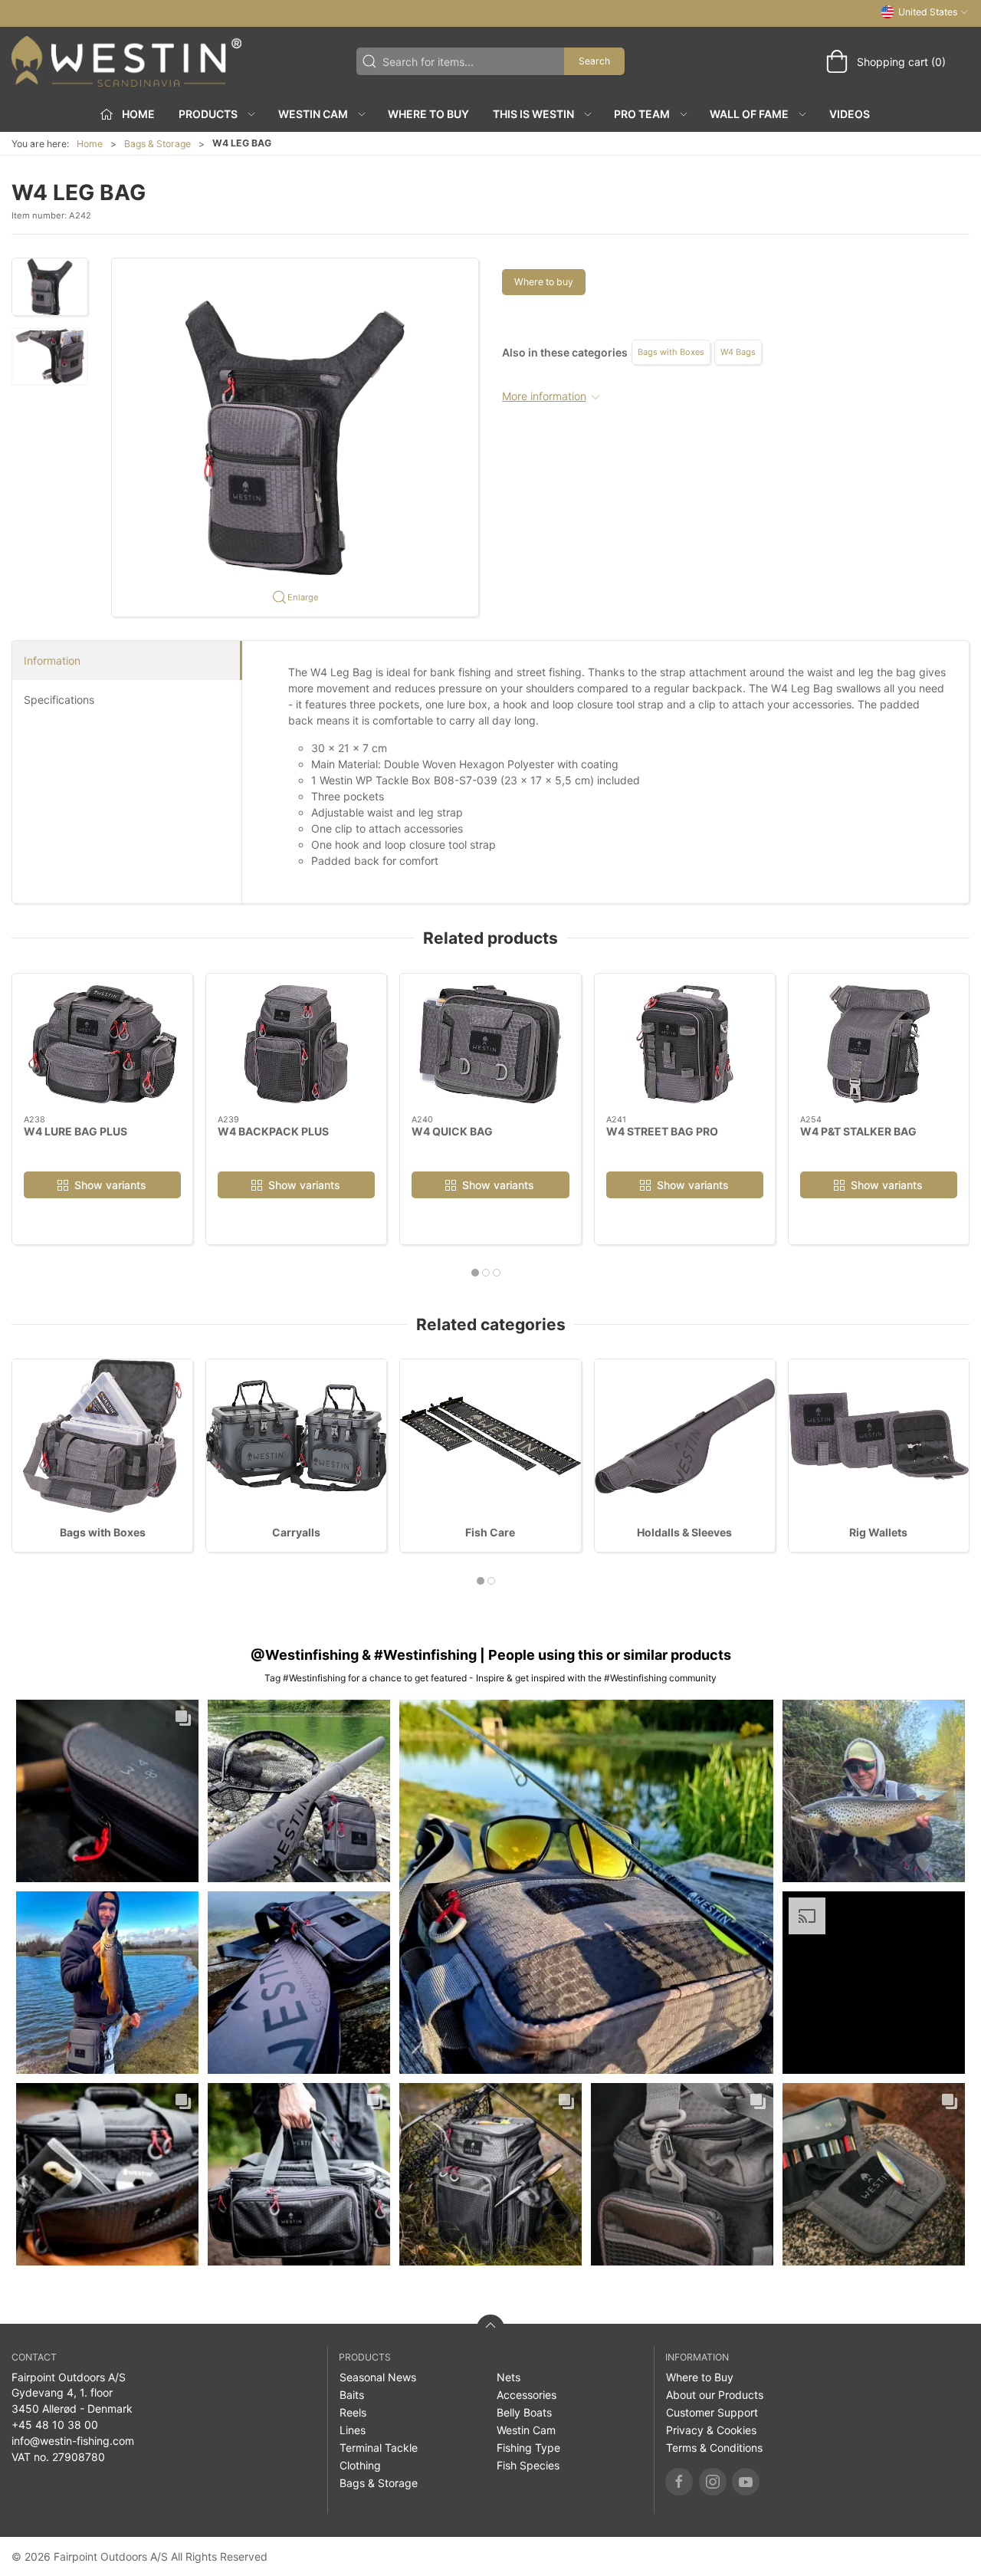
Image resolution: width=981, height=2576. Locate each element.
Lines (353, 2430)
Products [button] (208, 114)
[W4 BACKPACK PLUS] (296, 1044)
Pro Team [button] (642, 114)
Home (90, 144)
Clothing (360, 2465)
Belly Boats (524, 2412)
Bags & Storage (157, 144)
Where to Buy (428, 114)
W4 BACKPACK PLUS (273, 1131)
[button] (50, 287)
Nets (509, 2377)
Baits (352, 2395)
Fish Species (528, 2465)
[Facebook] (679, 2482)
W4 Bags (738, 352)
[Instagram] (713, 2482)
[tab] (475, 1273)
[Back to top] (490, 2328)
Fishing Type (528, 2448)
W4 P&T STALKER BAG (858, 1131)
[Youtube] (746, 2482)
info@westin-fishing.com (73, 2441)
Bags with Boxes (671, 352)
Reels (353, 2412)
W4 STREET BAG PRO (662, 1131)
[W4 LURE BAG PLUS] (102, 1044)
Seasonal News (378, 2377)
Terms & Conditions (714, 2448)
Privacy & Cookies (711, 2430)
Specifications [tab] (59, 700)
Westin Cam (526, 2430)
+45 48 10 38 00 (55, 2425)
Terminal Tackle (379, 2448)
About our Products (715, 2395)
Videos (850, 114)
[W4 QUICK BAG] (490, 1044)
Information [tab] (52, 660)
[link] (107, 1791)
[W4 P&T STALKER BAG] (879, 1044)
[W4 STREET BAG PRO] (685, 1044)
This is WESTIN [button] (533, 114)
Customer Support (712, 2412)
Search (594, 61)
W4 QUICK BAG (452, 1131)
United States (928, 12)
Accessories (527, 2395)
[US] (126, 61)
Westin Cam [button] (313, 114)
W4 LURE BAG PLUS (75, 1131)
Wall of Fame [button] (749, 114)
